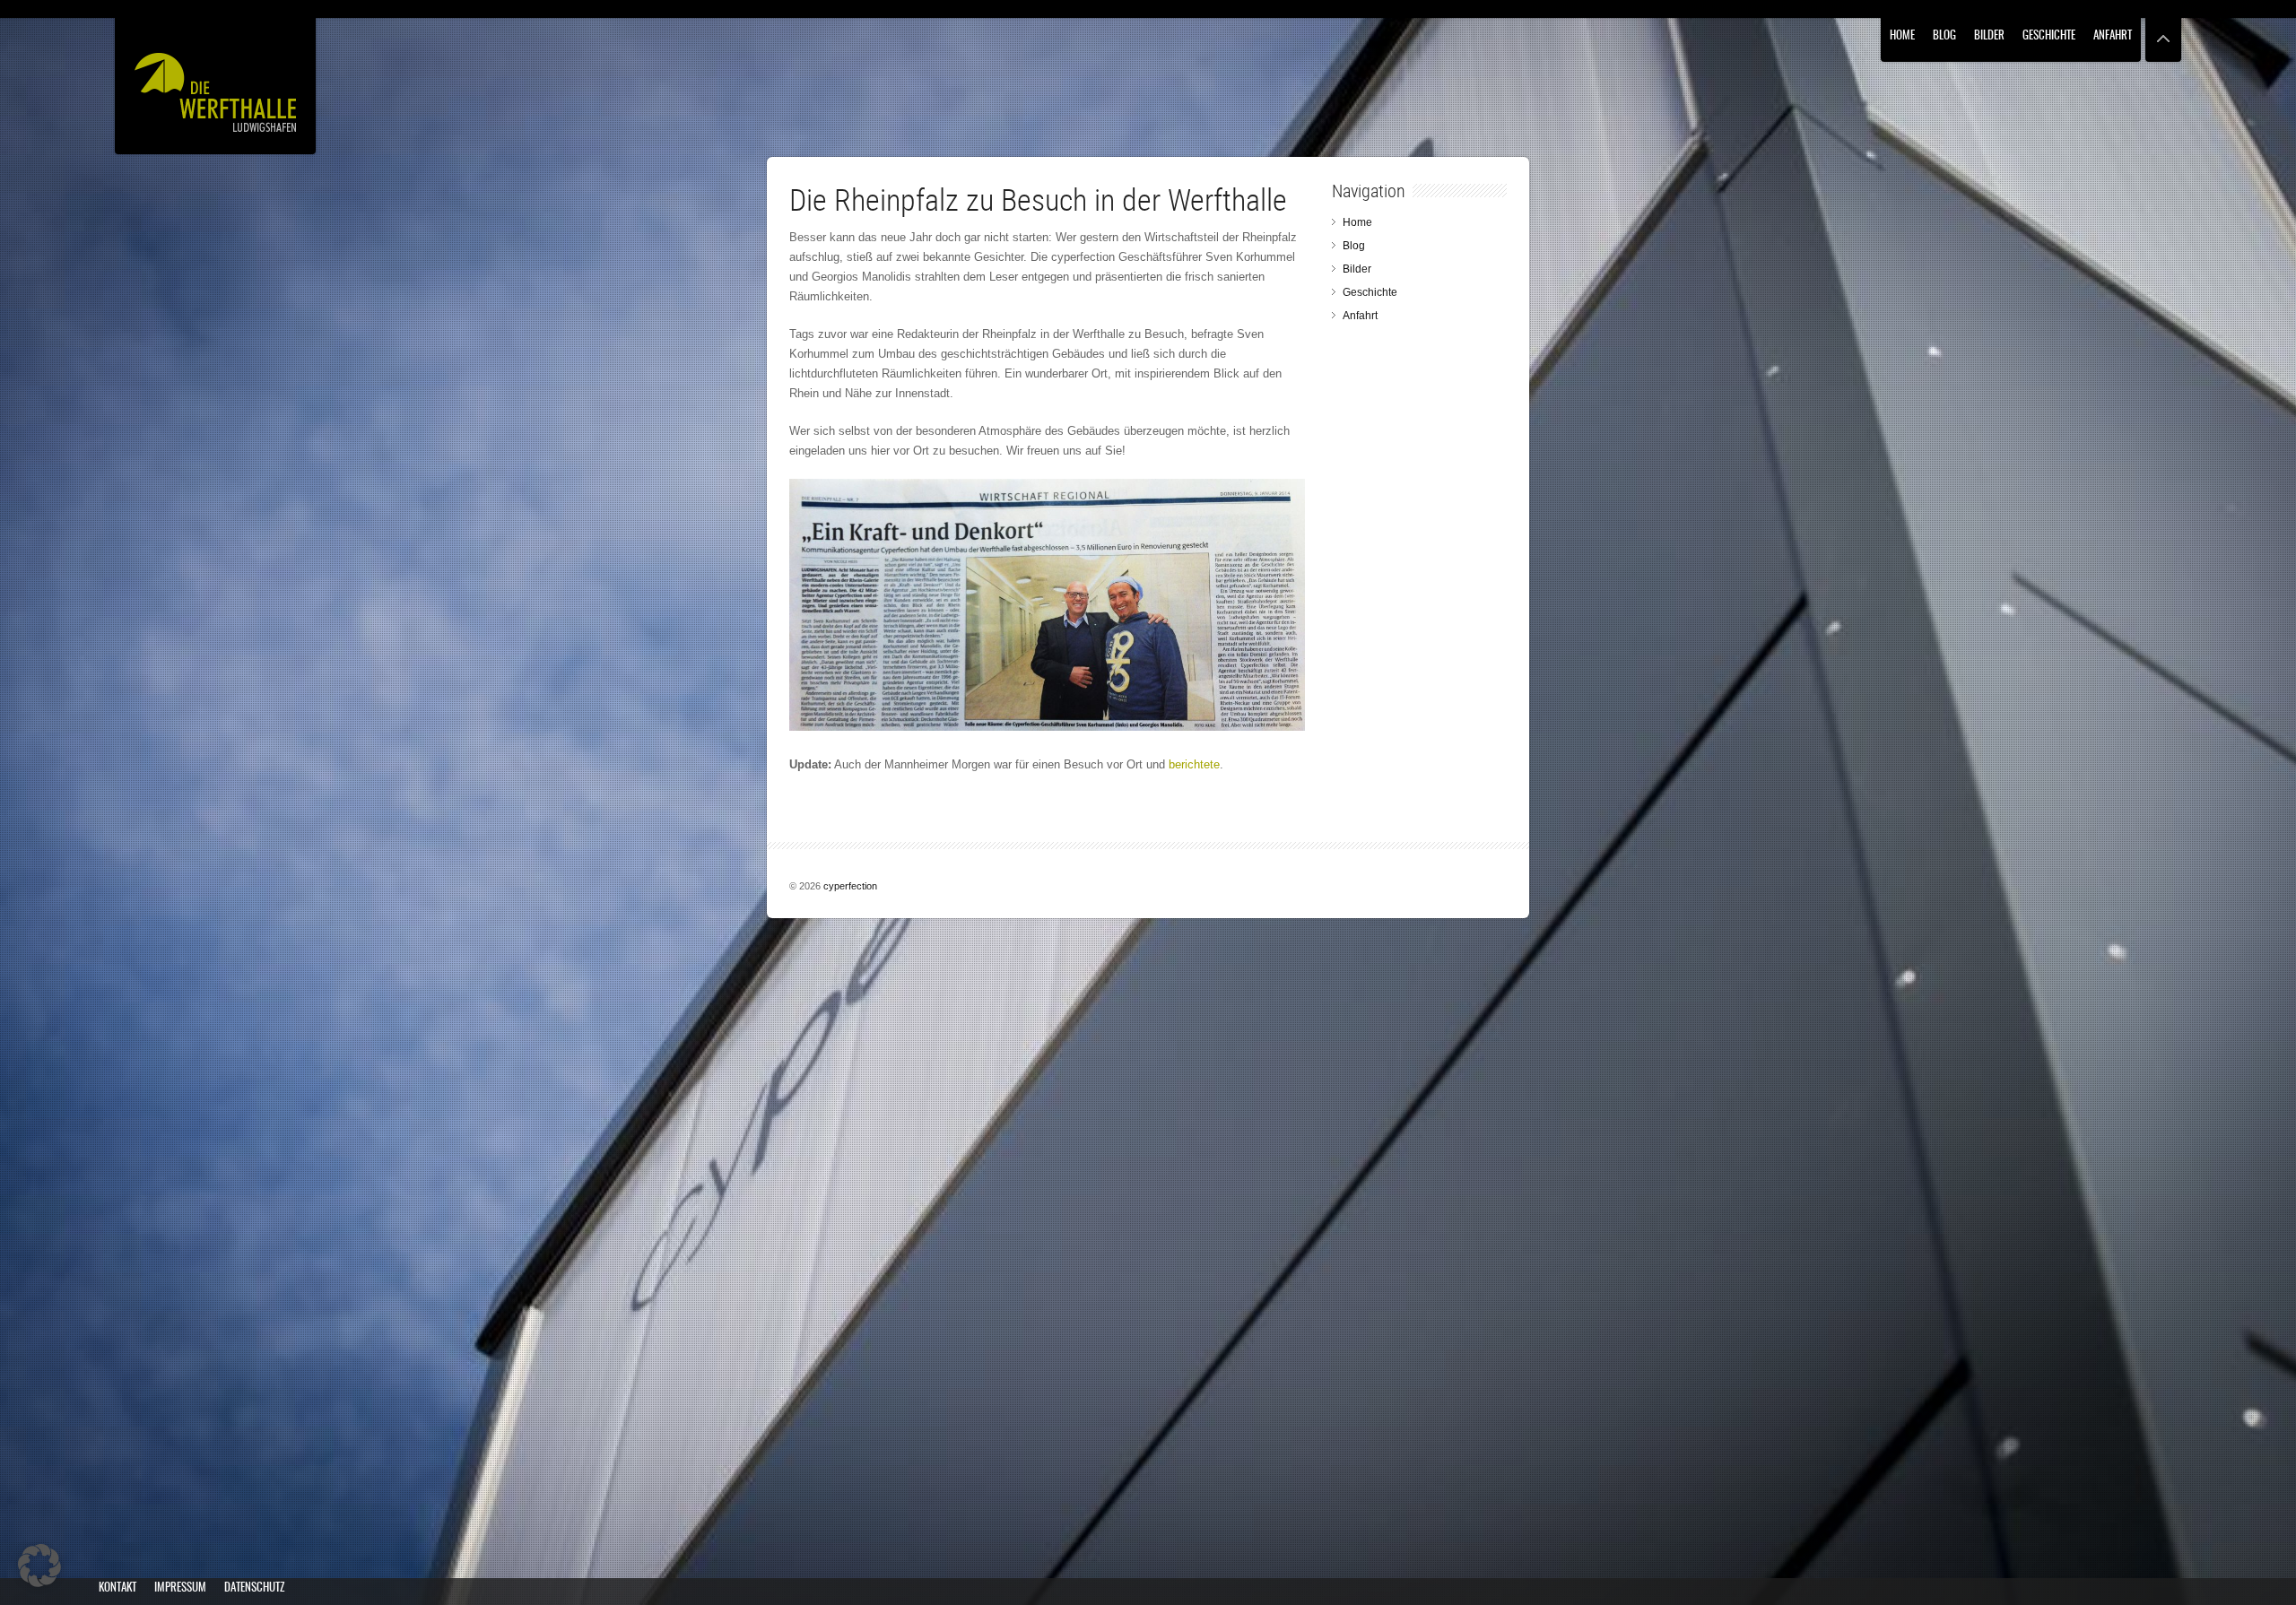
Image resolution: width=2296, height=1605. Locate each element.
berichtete (1194, 764)
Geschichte (2049, 36)
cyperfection (850, 886)
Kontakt (117, 1588)
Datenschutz (254, 1588)
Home (1902, 36)
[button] (39, 1566)
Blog (1944, 36)
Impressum (180, 1588)
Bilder (1989, 36)
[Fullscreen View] (2163, 31)
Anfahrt (2113, 36)
